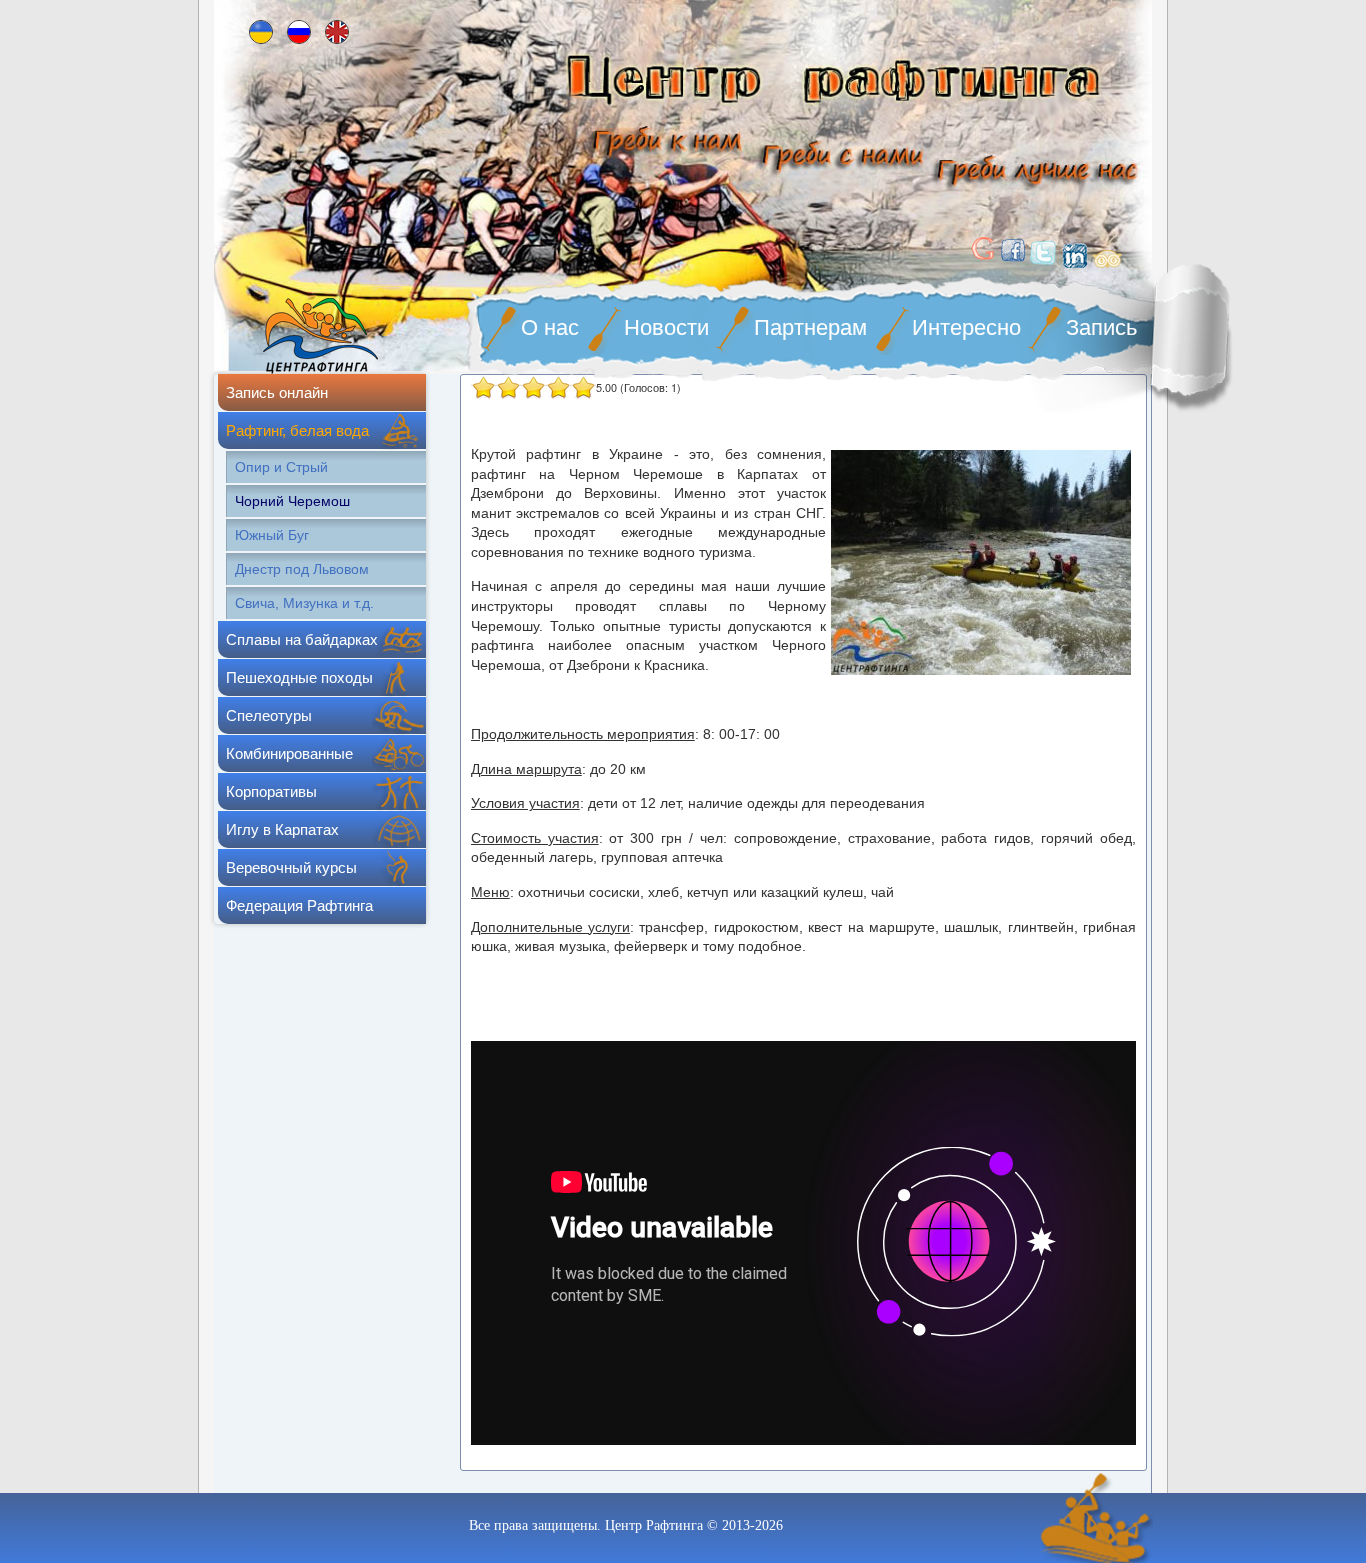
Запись (1101, 327)
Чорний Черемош (292, 501)
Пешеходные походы (299, 677)
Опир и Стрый (281, 467)
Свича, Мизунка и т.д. (304, 603)
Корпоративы (271, 791)
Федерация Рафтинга (299, 905)
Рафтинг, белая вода (297, 430)
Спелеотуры (269, 715)
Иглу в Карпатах (282, 829)
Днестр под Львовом (302, 569)
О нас (550, 327)
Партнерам (810, 327)
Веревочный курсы (291, 867)
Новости (666, 327)
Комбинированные (289, 753)
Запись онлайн (277, 392)
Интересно (966, 327)
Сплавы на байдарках (302, 639)
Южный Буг (272, 535)
